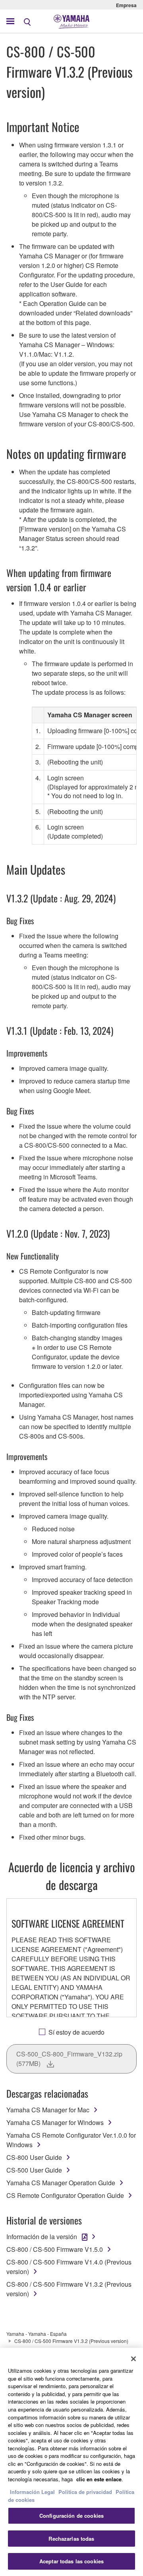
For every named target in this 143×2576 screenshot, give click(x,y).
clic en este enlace (99, 2479)
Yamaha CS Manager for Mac (48, 2110)
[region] (71, 2462)
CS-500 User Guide (34, 2170)
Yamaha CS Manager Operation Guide (61, 2183)
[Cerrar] (133, 2359)
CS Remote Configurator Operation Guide (65, 2195)
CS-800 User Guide (34, 2157)
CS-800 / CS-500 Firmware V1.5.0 (55, 2249)
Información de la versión (42, 2237)
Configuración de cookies (71, 2516)
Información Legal (32, 2492)
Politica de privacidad (85, 2492)
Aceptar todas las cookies (71, 2561)
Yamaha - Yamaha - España (37, 2334)
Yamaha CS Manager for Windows (55, 2122)
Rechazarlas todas (71, 2539)
